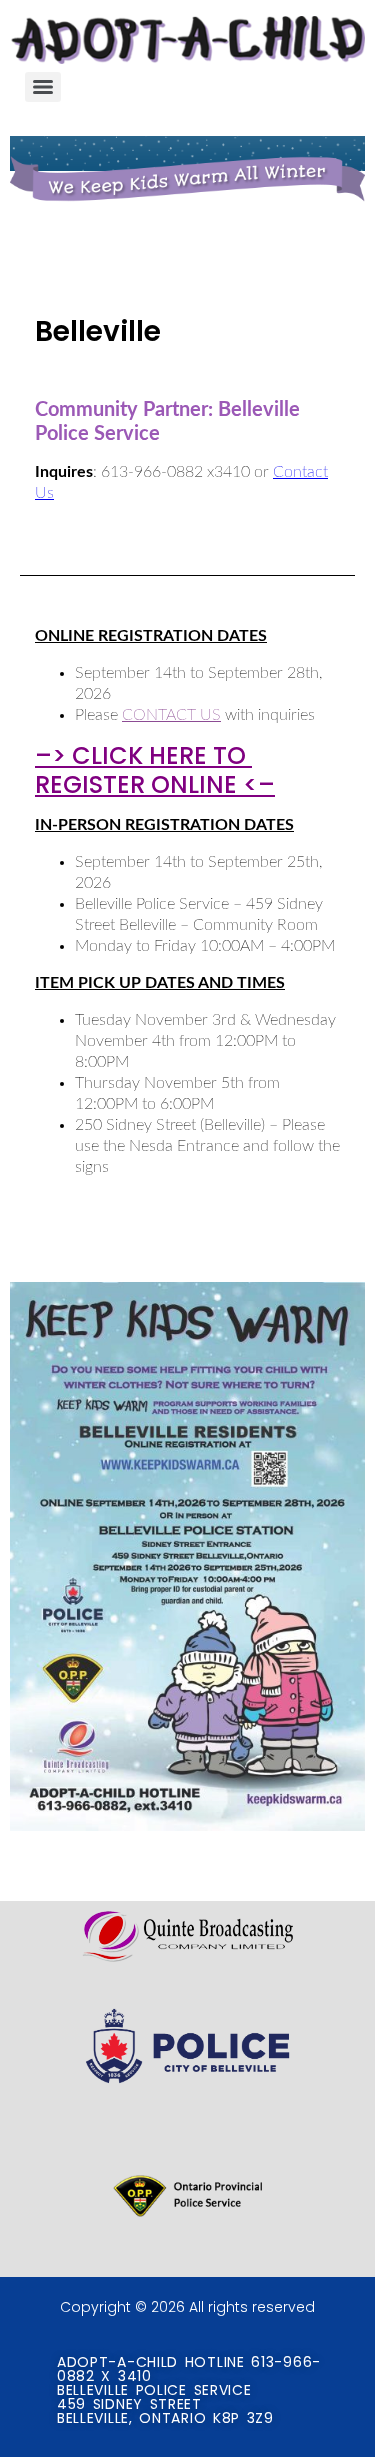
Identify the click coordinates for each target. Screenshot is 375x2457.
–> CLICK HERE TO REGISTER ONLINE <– (155, 770)
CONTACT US (171, 715)
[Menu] (43, 87)
